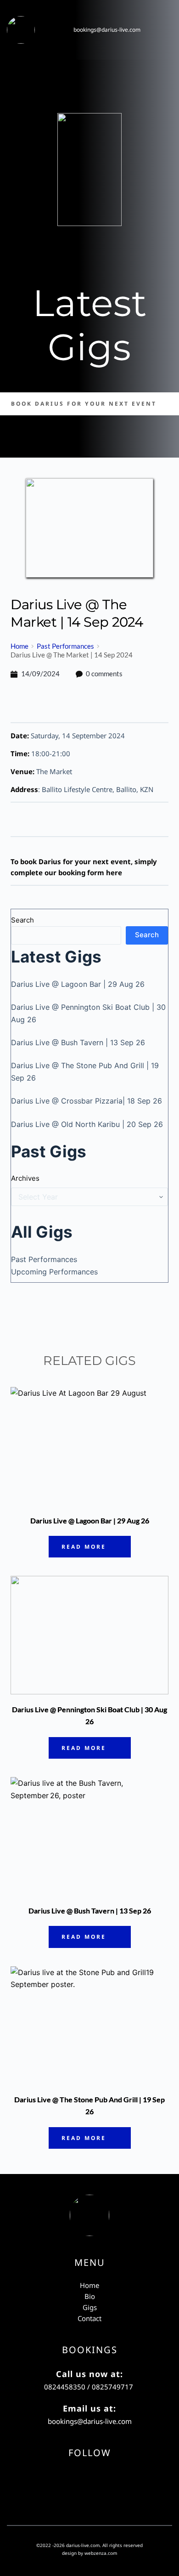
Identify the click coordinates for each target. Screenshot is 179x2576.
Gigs (90, 2307)
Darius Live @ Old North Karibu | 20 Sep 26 (87, 1124)
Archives (25, 1178)
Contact (89, 2318)
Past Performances (44, 1259)
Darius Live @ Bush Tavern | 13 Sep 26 (78, 1042)
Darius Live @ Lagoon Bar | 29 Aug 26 (78, 984)
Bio (90, 2296)
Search (22, 920)
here (114, 872)
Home (89, 2285)
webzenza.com (101, 2553)
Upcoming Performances (54, 1272)
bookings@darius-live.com (107, 30)
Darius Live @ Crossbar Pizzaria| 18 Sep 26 (87, 1101)
